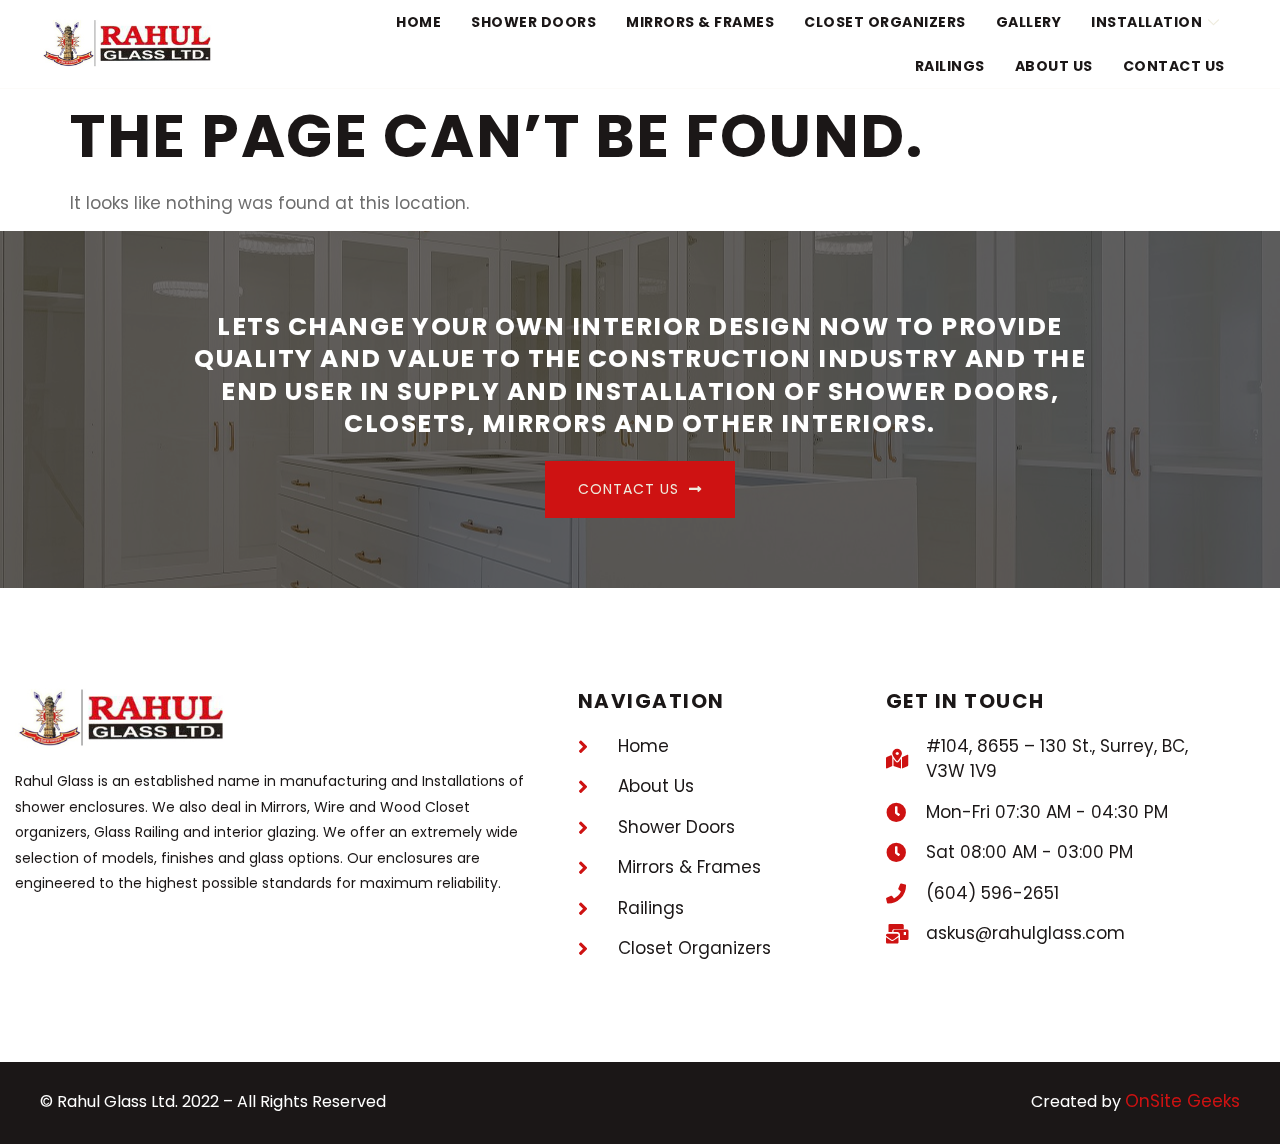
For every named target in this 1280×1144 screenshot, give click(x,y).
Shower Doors (533, 22)
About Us (1054, 66)
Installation (1146, 22)
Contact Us (1174, 66)
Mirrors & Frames (700, 22)
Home (418, 22)
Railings (950, 66)
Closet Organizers (885, 22)
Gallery (1029, 22)
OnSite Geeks (1182, 1101)
